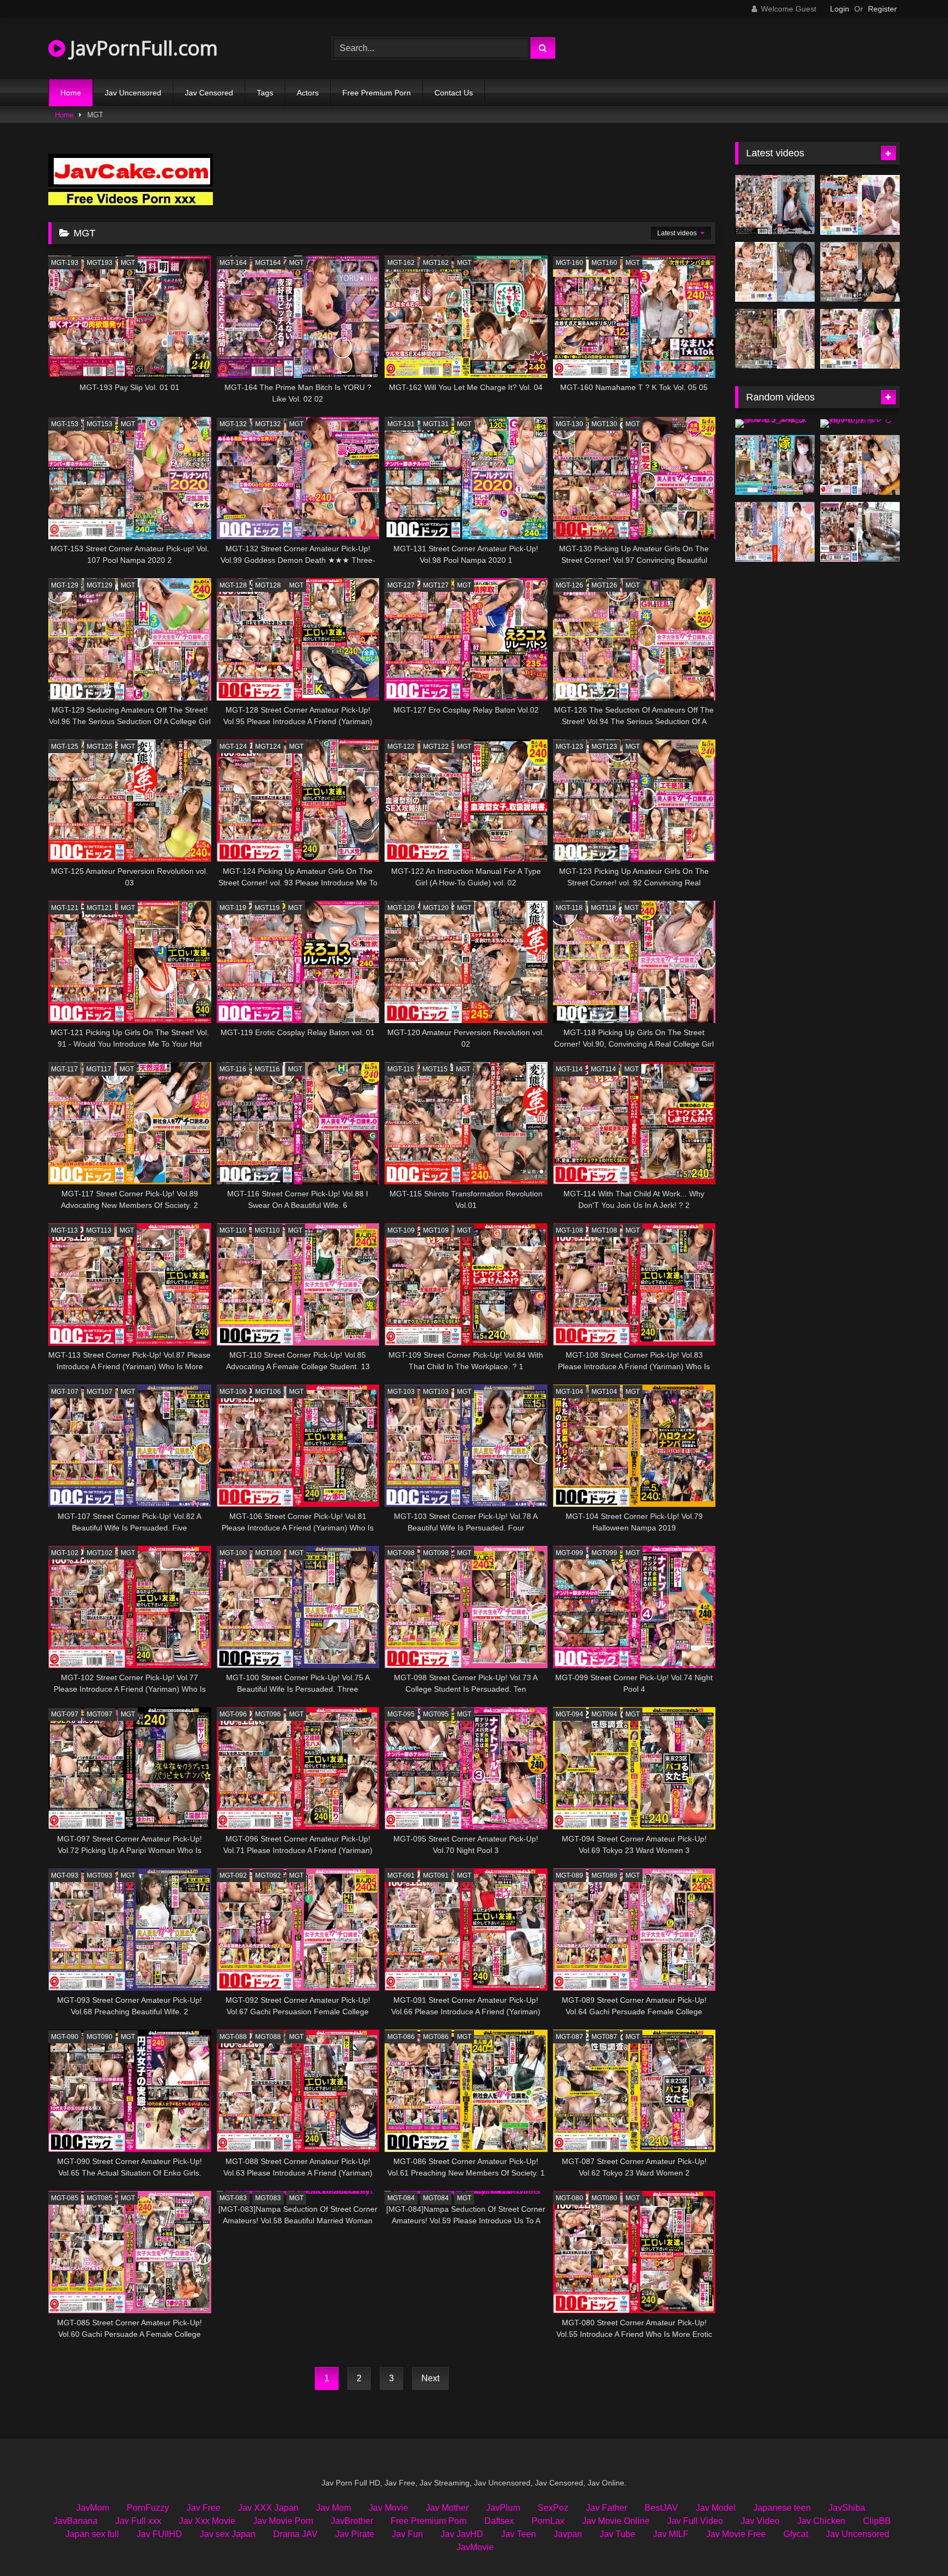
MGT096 (268, 1714)
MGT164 (268, 263)
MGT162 (436, 263)
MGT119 (267, 908)
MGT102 (100, 1553)
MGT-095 (401, 1714)
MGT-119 (233, 908)
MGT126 (604, 585)
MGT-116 (233, 1069)
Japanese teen (782, 2508)
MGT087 (604, 2037)
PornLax (548, 2521)
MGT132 (268, 424)
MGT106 (268, 1392)
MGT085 (100, 2198)
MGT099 (604, 1553)
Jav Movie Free (736, 2534)
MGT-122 (401, 747)
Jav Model (716, 2508)
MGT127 (436, 585)
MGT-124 (233, 747)
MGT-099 (569, 1553)
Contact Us (454, 93)
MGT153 (100, 424)
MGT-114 (569, 1069)
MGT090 (100, 2037)
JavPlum (503, 2508)
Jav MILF (671, 2534)
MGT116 (267, 1069)
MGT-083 (233, 2198)
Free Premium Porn (377, 93)
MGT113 (99, 1230)
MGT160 (604, 263)
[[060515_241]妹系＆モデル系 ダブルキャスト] (775, 423)
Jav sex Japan (228, 2534)
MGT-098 (401, 1553)
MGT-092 (233, 1875)
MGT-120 (401, 908)
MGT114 (603, 1069)
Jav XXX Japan (268, 2508)
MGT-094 (569, 1714)
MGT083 (268, 2198)
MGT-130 (569, 424)
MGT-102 (65, 1553)
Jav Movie (388, 2508)
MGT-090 (65, 2037)
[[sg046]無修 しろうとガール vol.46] (860, 423)
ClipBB (877, 2521)
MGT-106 (233, 1392)
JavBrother (352, 2521)
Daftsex (499, 2521)
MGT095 (436, 1714)
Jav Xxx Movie (207, 2521)
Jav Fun (407, 2534)
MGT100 (268, 1553)
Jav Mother (447, 2508)
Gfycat (796, 2534)
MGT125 (100, 747)
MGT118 (603, 908)
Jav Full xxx (138, 2521)
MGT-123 (569, 747)
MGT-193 (65, 263)
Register (882, 9)
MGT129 (100, 585)
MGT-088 (233, 2037)
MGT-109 (401, 1230)
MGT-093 (65, 1875)
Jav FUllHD (159, 2534)
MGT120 (436, 908)
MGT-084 (401, 2198)
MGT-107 (65, 1392)
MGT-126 (569, 585)
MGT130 (604, 424)
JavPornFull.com (142, 48)
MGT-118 (569, 908)
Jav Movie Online (616, 2521)
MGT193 (100, 263)
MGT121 (100, 908)
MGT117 (99, 1069)
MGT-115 (401, 1069)
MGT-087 (569, 2037)
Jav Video (760, 2521)
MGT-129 (65, 585)
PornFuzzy (148, 2508)
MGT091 (436, 1875)
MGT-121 (65, 908)
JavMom (93, 2508)
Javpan (568, 2534)
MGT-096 (233, 1714)
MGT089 (604, 1875)
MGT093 (100, 1875)
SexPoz (553, 2508)
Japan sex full (92, 2534)
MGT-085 (65, 2198)
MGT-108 (569, 1230)
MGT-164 (233, 263)
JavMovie (475, 2547)
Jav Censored (209, 93)
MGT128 (268, 585)
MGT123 (604, 747)
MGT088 (268, 2037)
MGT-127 (401, 585)
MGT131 (436, 424)
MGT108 (604, 1230)
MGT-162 (401, 263)
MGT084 (436, 2198)
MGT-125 (65, 747)
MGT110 (267, 1230)
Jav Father (606, 2508)
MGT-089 (569, 1875)
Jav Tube (617, 2534)
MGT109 (436, 1230)
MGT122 (436, 747)
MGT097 (100, 1714)
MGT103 (436, 1392)
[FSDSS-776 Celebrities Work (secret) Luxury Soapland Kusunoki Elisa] (860, 272)
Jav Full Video (695, 2521)
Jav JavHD (462, 2534)
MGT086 (436, 2037)
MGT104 (604, 1392)
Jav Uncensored (133, 93)
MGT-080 (569, 2198)
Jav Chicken (821, 2521)
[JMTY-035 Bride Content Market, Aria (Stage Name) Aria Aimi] (775, 465)
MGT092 (268, 1875)
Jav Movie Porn (283, 2521)
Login (840, 9)
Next (430, 2378)
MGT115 (435, 1069)
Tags (265, 93)
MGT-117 (64, 1069)
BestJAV (661, 2508)
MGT (128, 263)
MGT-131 (401, 424)
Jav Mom (334, 2508)
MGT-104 (569, 1392)
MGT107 (100, 1392)
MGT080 (604, 2198)
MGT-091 (401, 1875)
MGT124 (268, 747)
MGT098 (436, 1553)
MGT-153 (65, 424)
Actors (308, 93)
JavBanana (75, 2521)
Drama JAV (295, 2534)
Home (71, 93)
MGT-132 (233, 424)
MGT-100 (233, 1553)
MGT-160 (569, 263)
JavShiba (847, 2508)
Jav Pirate (355, 2534)
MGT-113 (64, 1230)
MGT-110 (233, 1230)
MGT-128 (233, 585)
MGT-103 (401, 1392)
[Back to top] (914, 2543)
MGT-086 (401, 2037)
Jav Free (204, 2508)
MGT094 (604, 1714)
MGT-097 (65, 1714)
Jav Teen (518, 2534)
